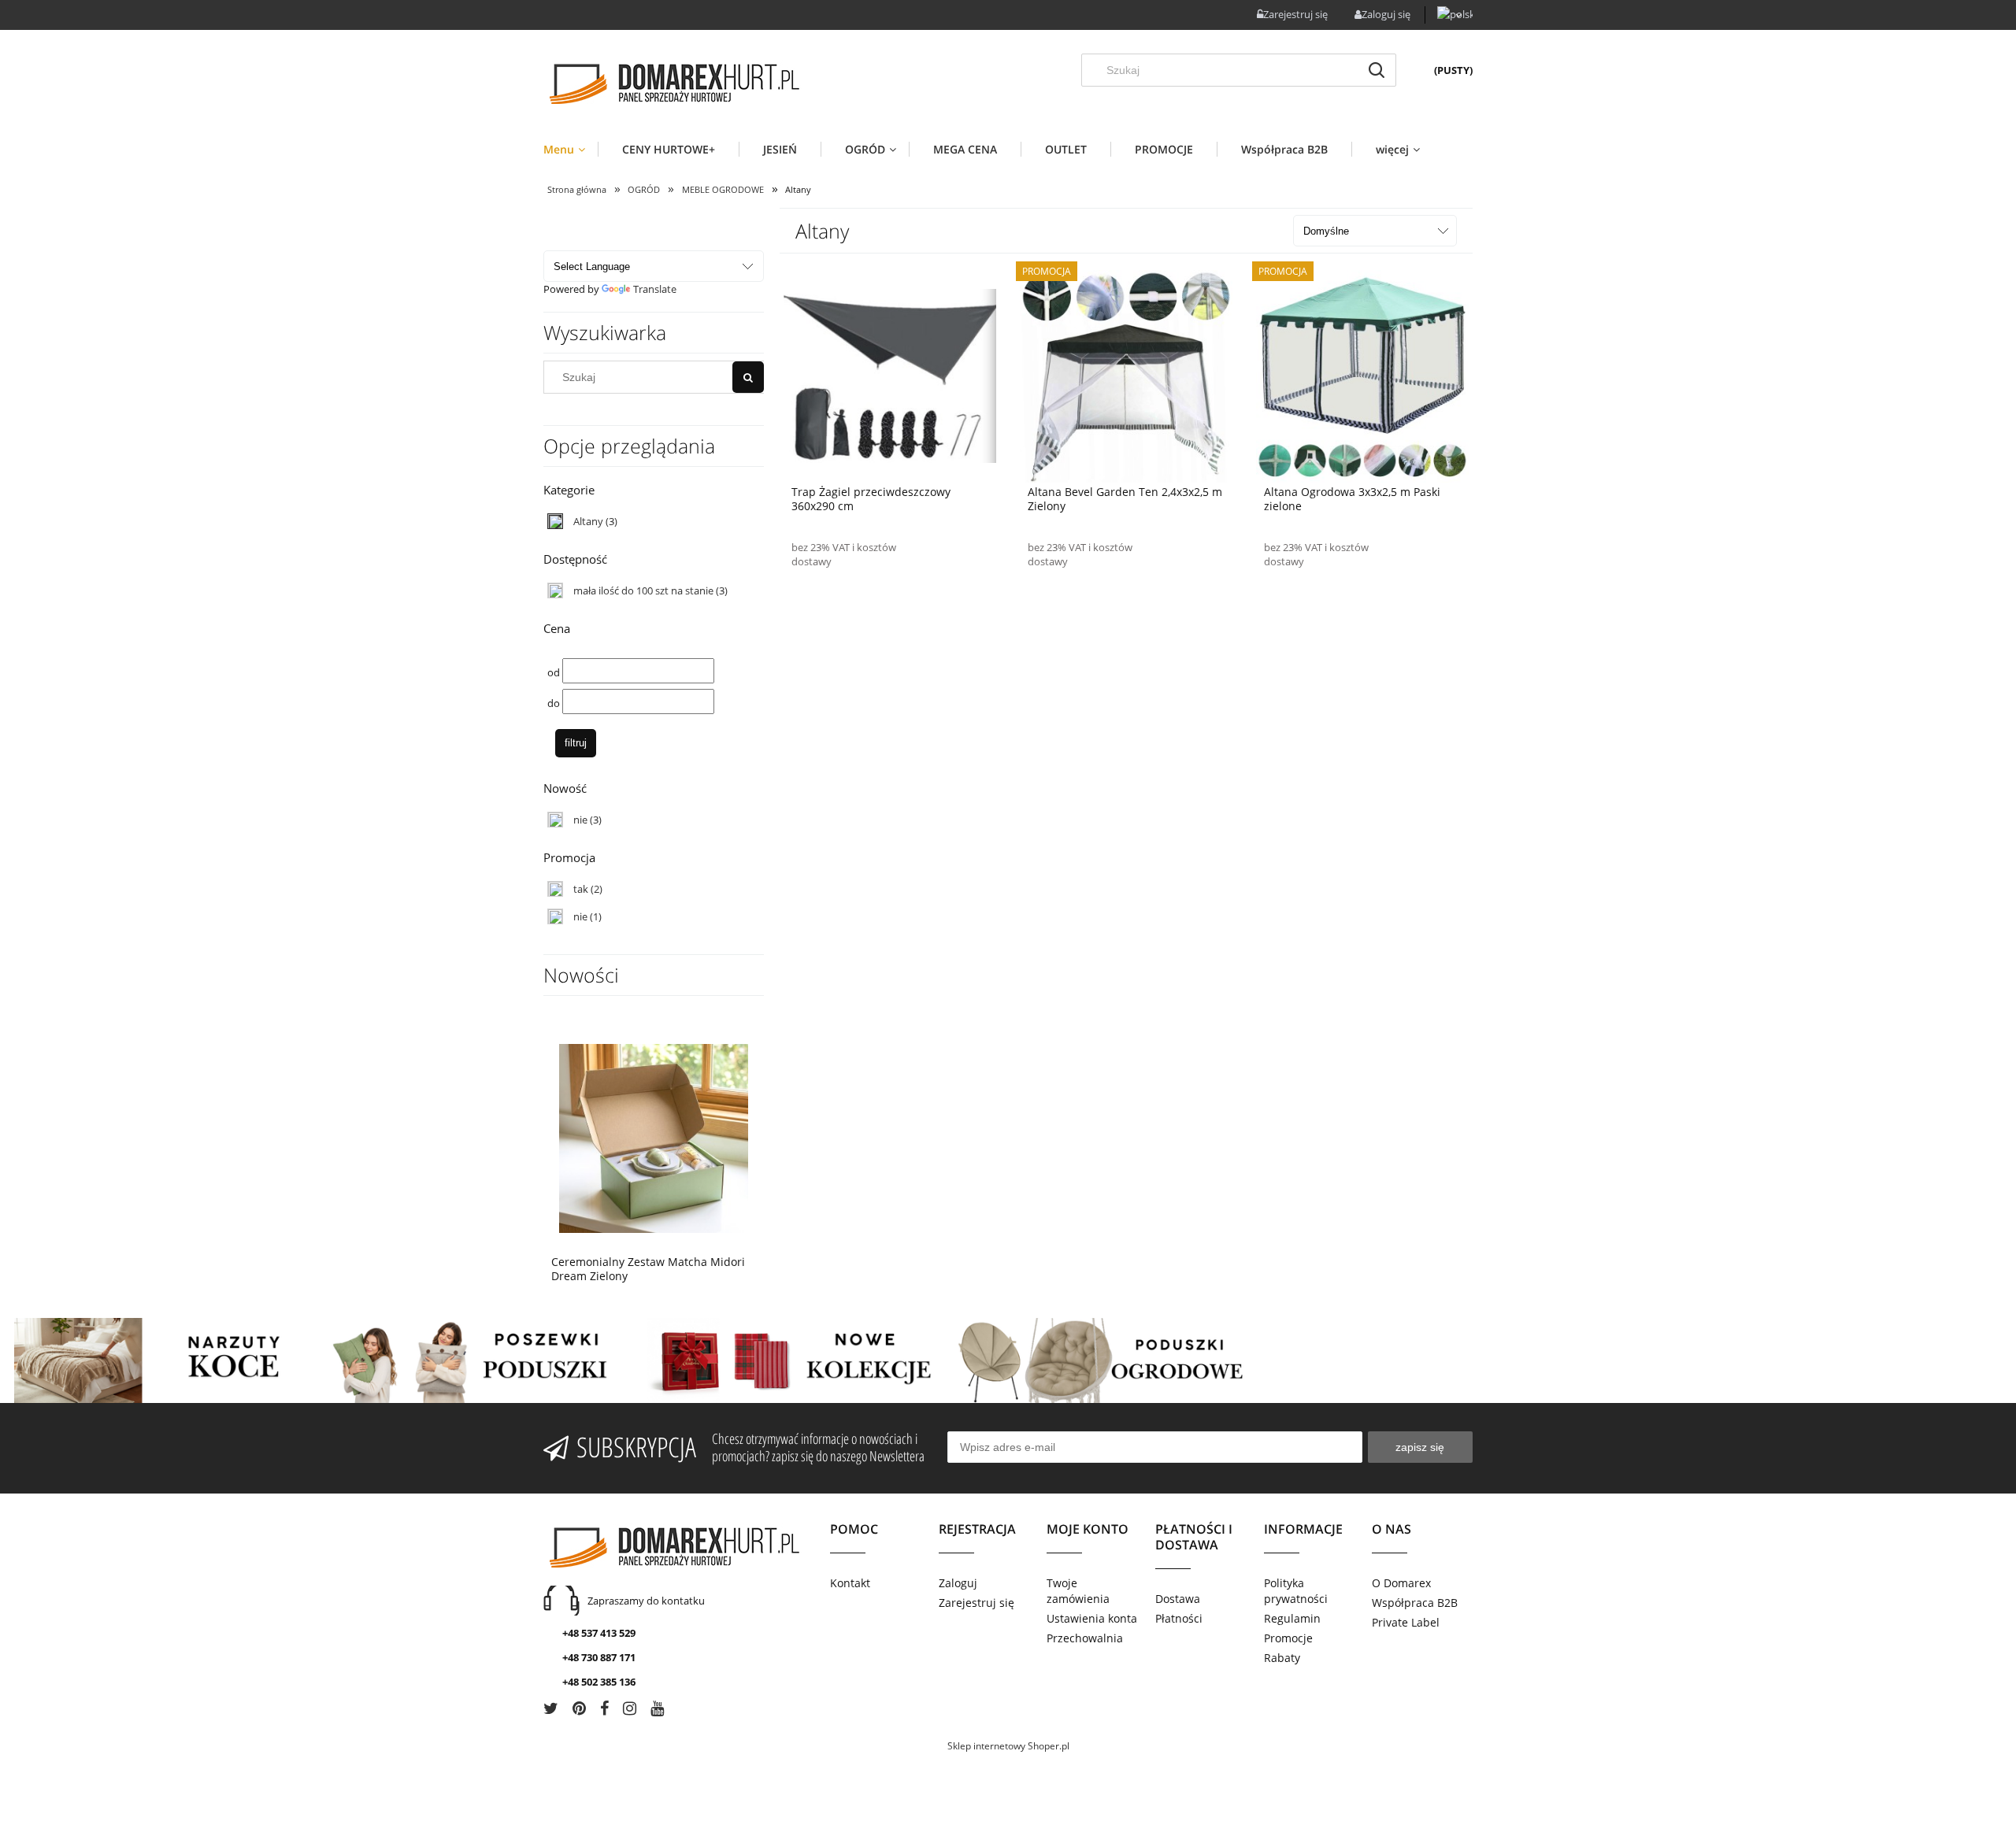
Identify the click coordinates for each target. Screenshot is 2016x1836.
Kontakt (850, 1583)
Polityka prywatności (1296, 1591)
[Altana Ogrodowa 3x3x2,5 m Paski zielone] (1362, 375)
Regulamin (1292, 1618)
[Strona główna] (673, 84)
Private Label (1406, 1622)
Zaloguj (958, 1583)
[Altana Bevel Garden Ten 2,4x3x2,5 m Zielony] (1126, 375)
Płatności (1179, 1618)
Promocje (1288, 1638)
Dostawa (1178, 1599)
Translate (655, 289)
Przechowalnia (1085, 1638)
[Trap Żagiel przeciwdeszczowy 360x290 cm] (890, 375)
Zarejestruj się (976, 1603)
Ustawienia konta (1092, 1618)
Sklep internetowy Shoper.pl (1008, 1746)
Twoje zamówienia (1078, 1591)
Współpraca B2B (1415, 1603)
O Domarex (1401, 1583)
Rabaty (1282, 1658)
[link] (654, 522)
